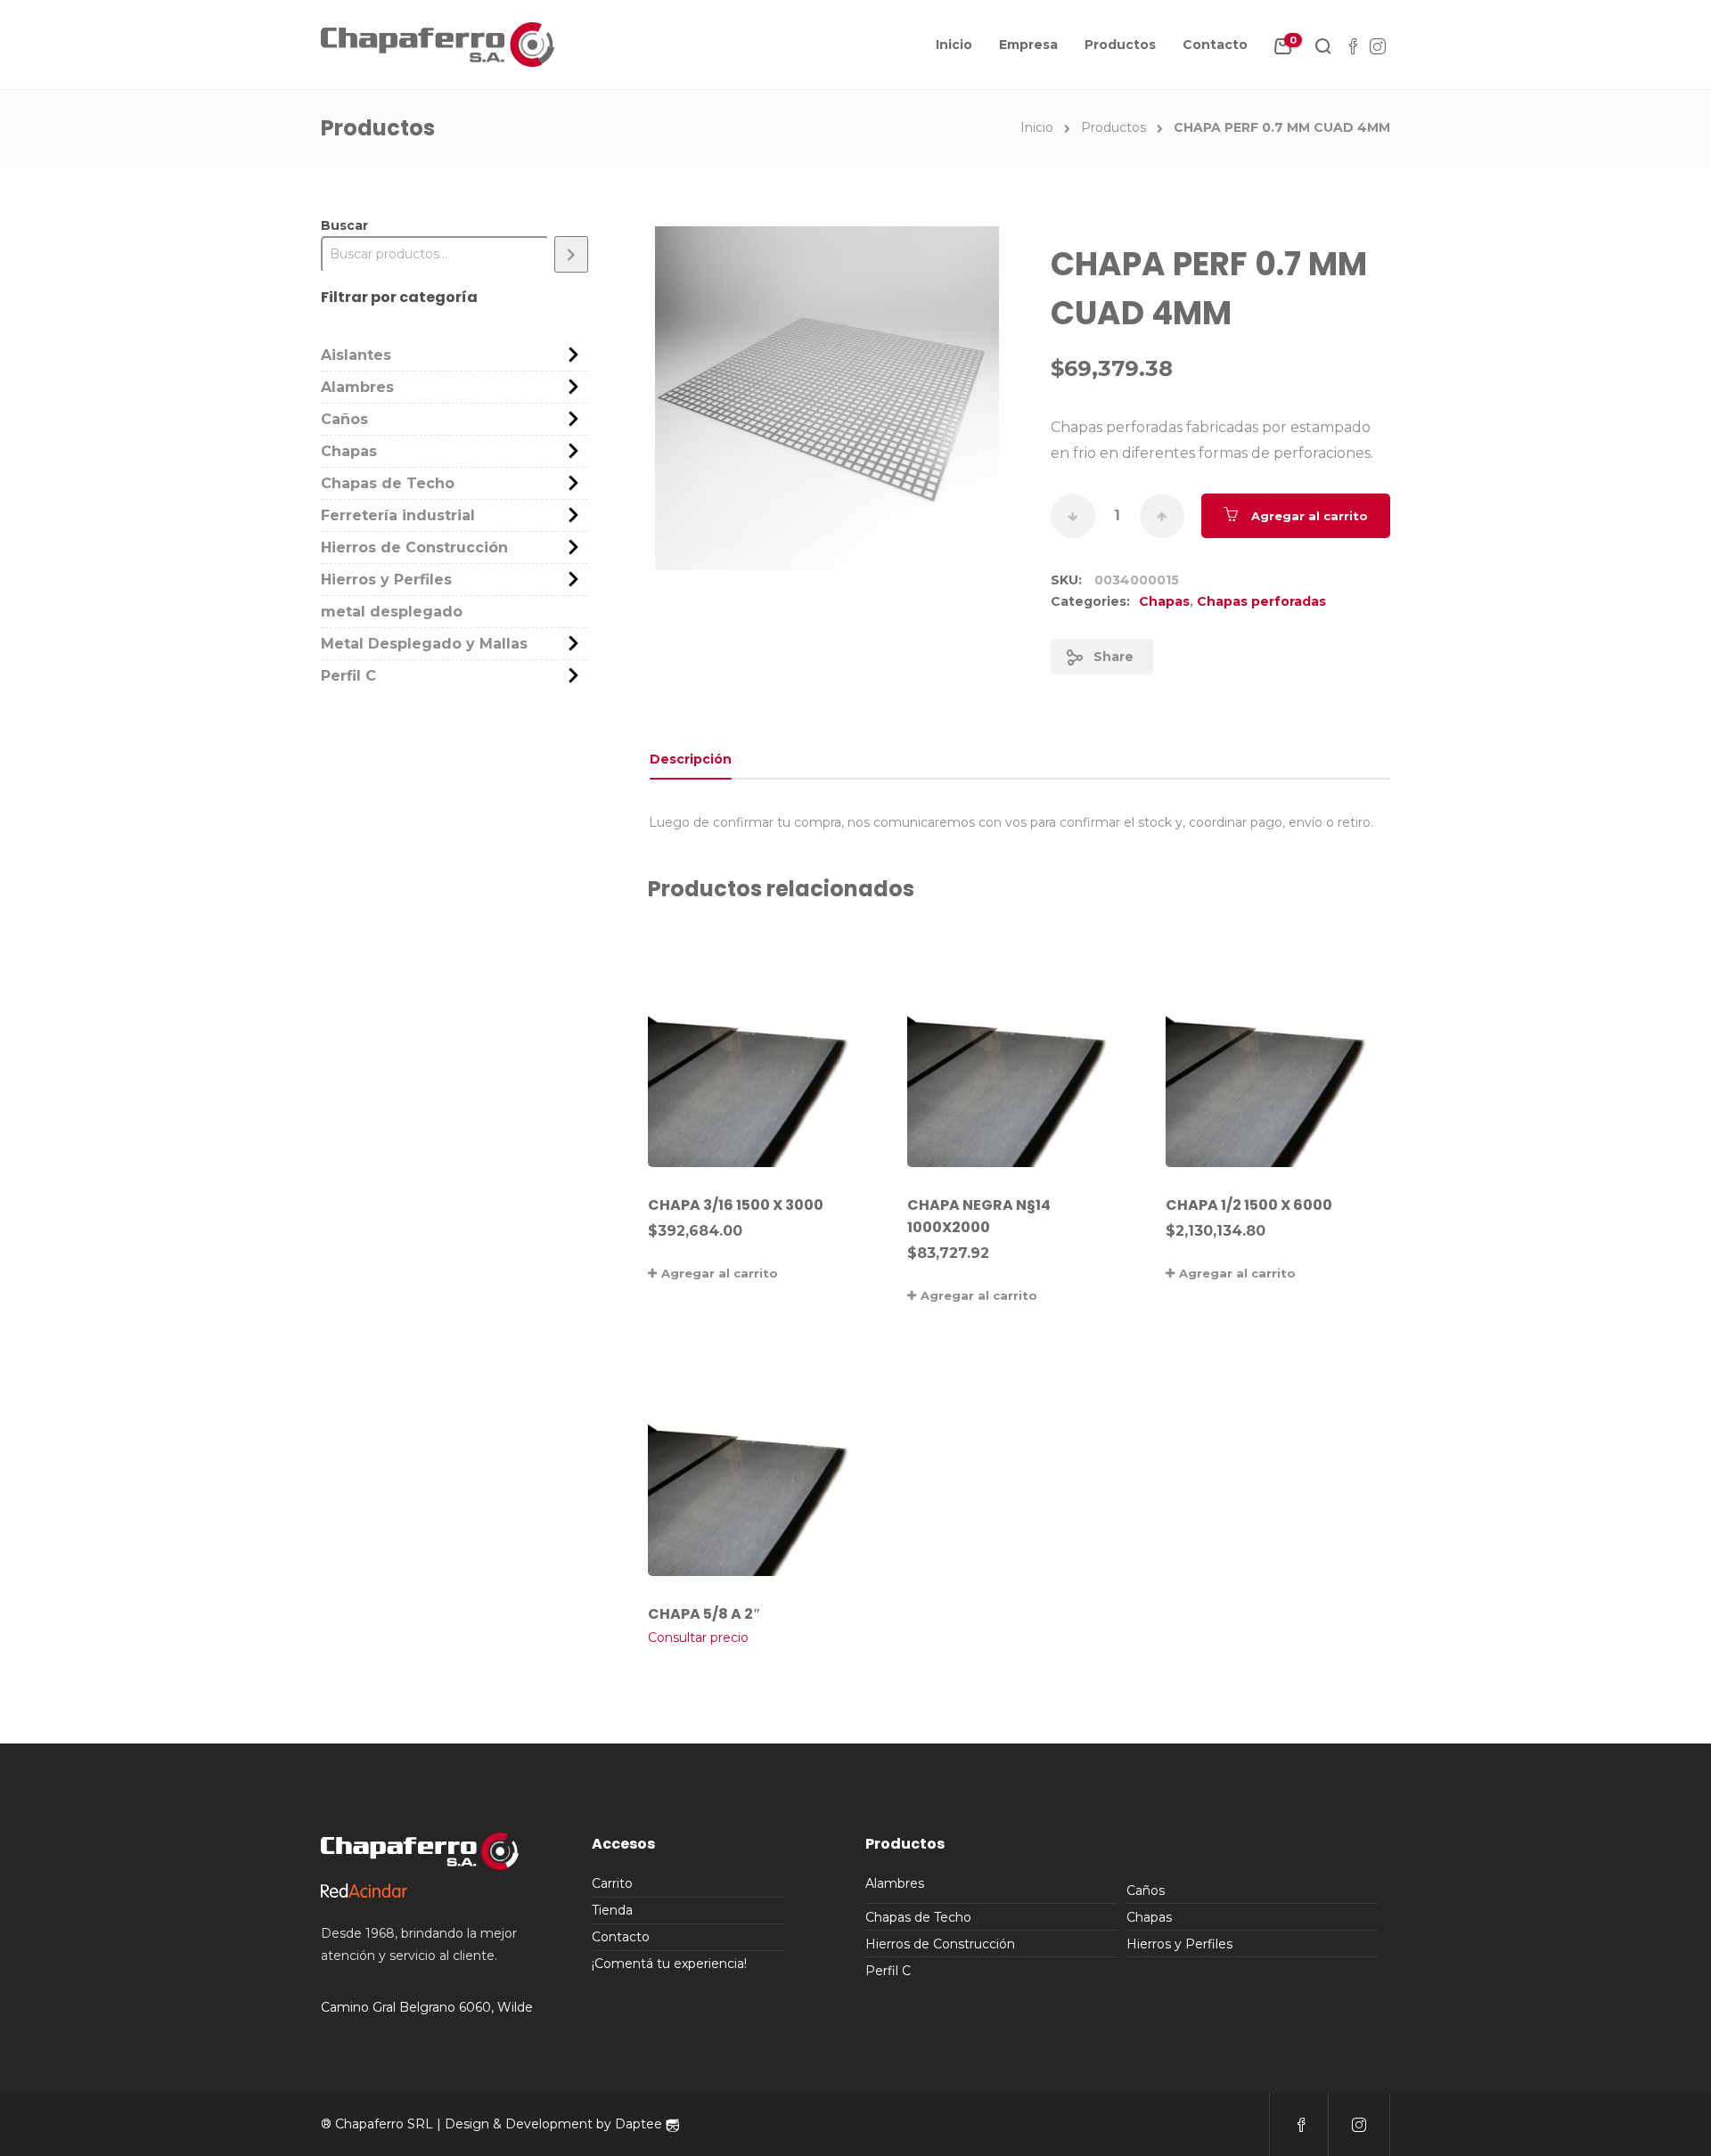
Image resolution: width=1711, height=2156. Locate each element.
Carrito (612, 1883)
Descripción (691, 759)
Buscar (344, 225)
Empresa (1028, 45)
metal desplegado (392, 612)
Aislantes (356, 355)
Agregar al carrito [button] (720, 1273)
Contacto (1215, 45)
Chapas (1164, 601)
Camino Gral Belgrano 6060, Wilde (427, 2007)
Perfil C (348, 676)
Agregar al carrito (1310, 516)
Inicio (954, 45)
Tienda (612, 1910)
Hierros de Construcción (414, 547)
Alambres (357, 387)
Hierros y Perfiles (386, 580)
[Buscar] (571, 254)
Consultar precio (698, 1637)
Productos (1120, 45)
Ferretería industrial (398, 515)
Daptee (640, 2124)
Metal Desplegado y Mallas (424, 644)
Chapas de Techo (388, 483)
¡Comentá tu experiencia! (669, 1964)
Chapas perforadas (1261, 601)
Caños (344, 419)
